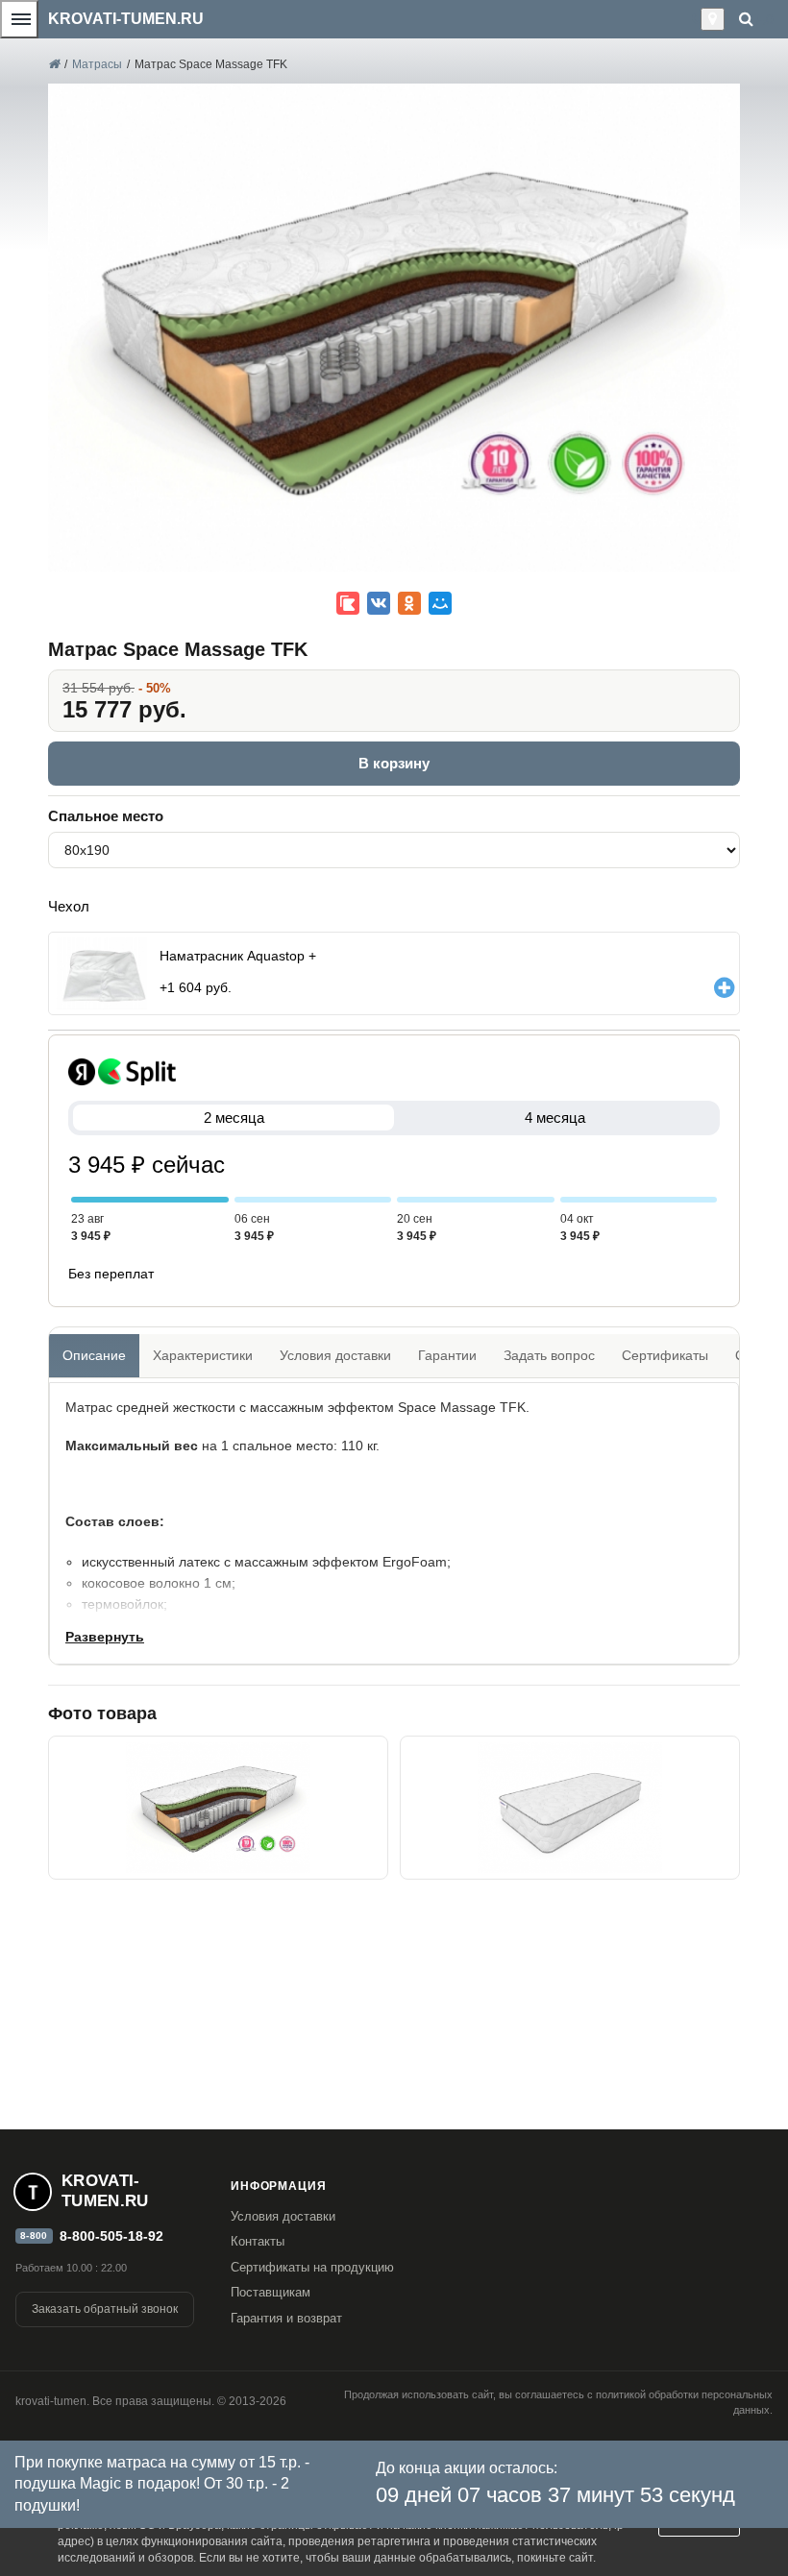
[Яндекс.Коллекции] (348, 603)
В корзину (394, 763)
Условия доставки (335, 1355)
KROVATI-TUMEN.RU (126, 19)
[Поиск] (746, 19)
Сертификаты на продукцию (312, 2267)
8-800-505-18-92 (111, 2236)
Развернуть (105, 1637)
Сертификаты (665, 1355)
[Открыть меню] (19, 19)
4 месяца (555, 1118)
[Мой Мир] (440, 603)
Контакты (258, 2241)
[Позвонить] (695, 19)
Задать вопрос (549, 1355)
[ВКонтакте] (379, 603)
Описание (94, 1355)
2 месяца (234, 1118)
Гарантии (447, 1355)
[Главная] (54, 64)
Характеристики (203, 1355)
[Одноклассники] (409, 603)
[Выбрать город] (713, 19)
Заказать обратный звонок (105, 2309)
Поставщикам (271, 2292)
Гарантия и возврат (286, 2318)
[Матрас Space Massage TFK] (218, 1808)
